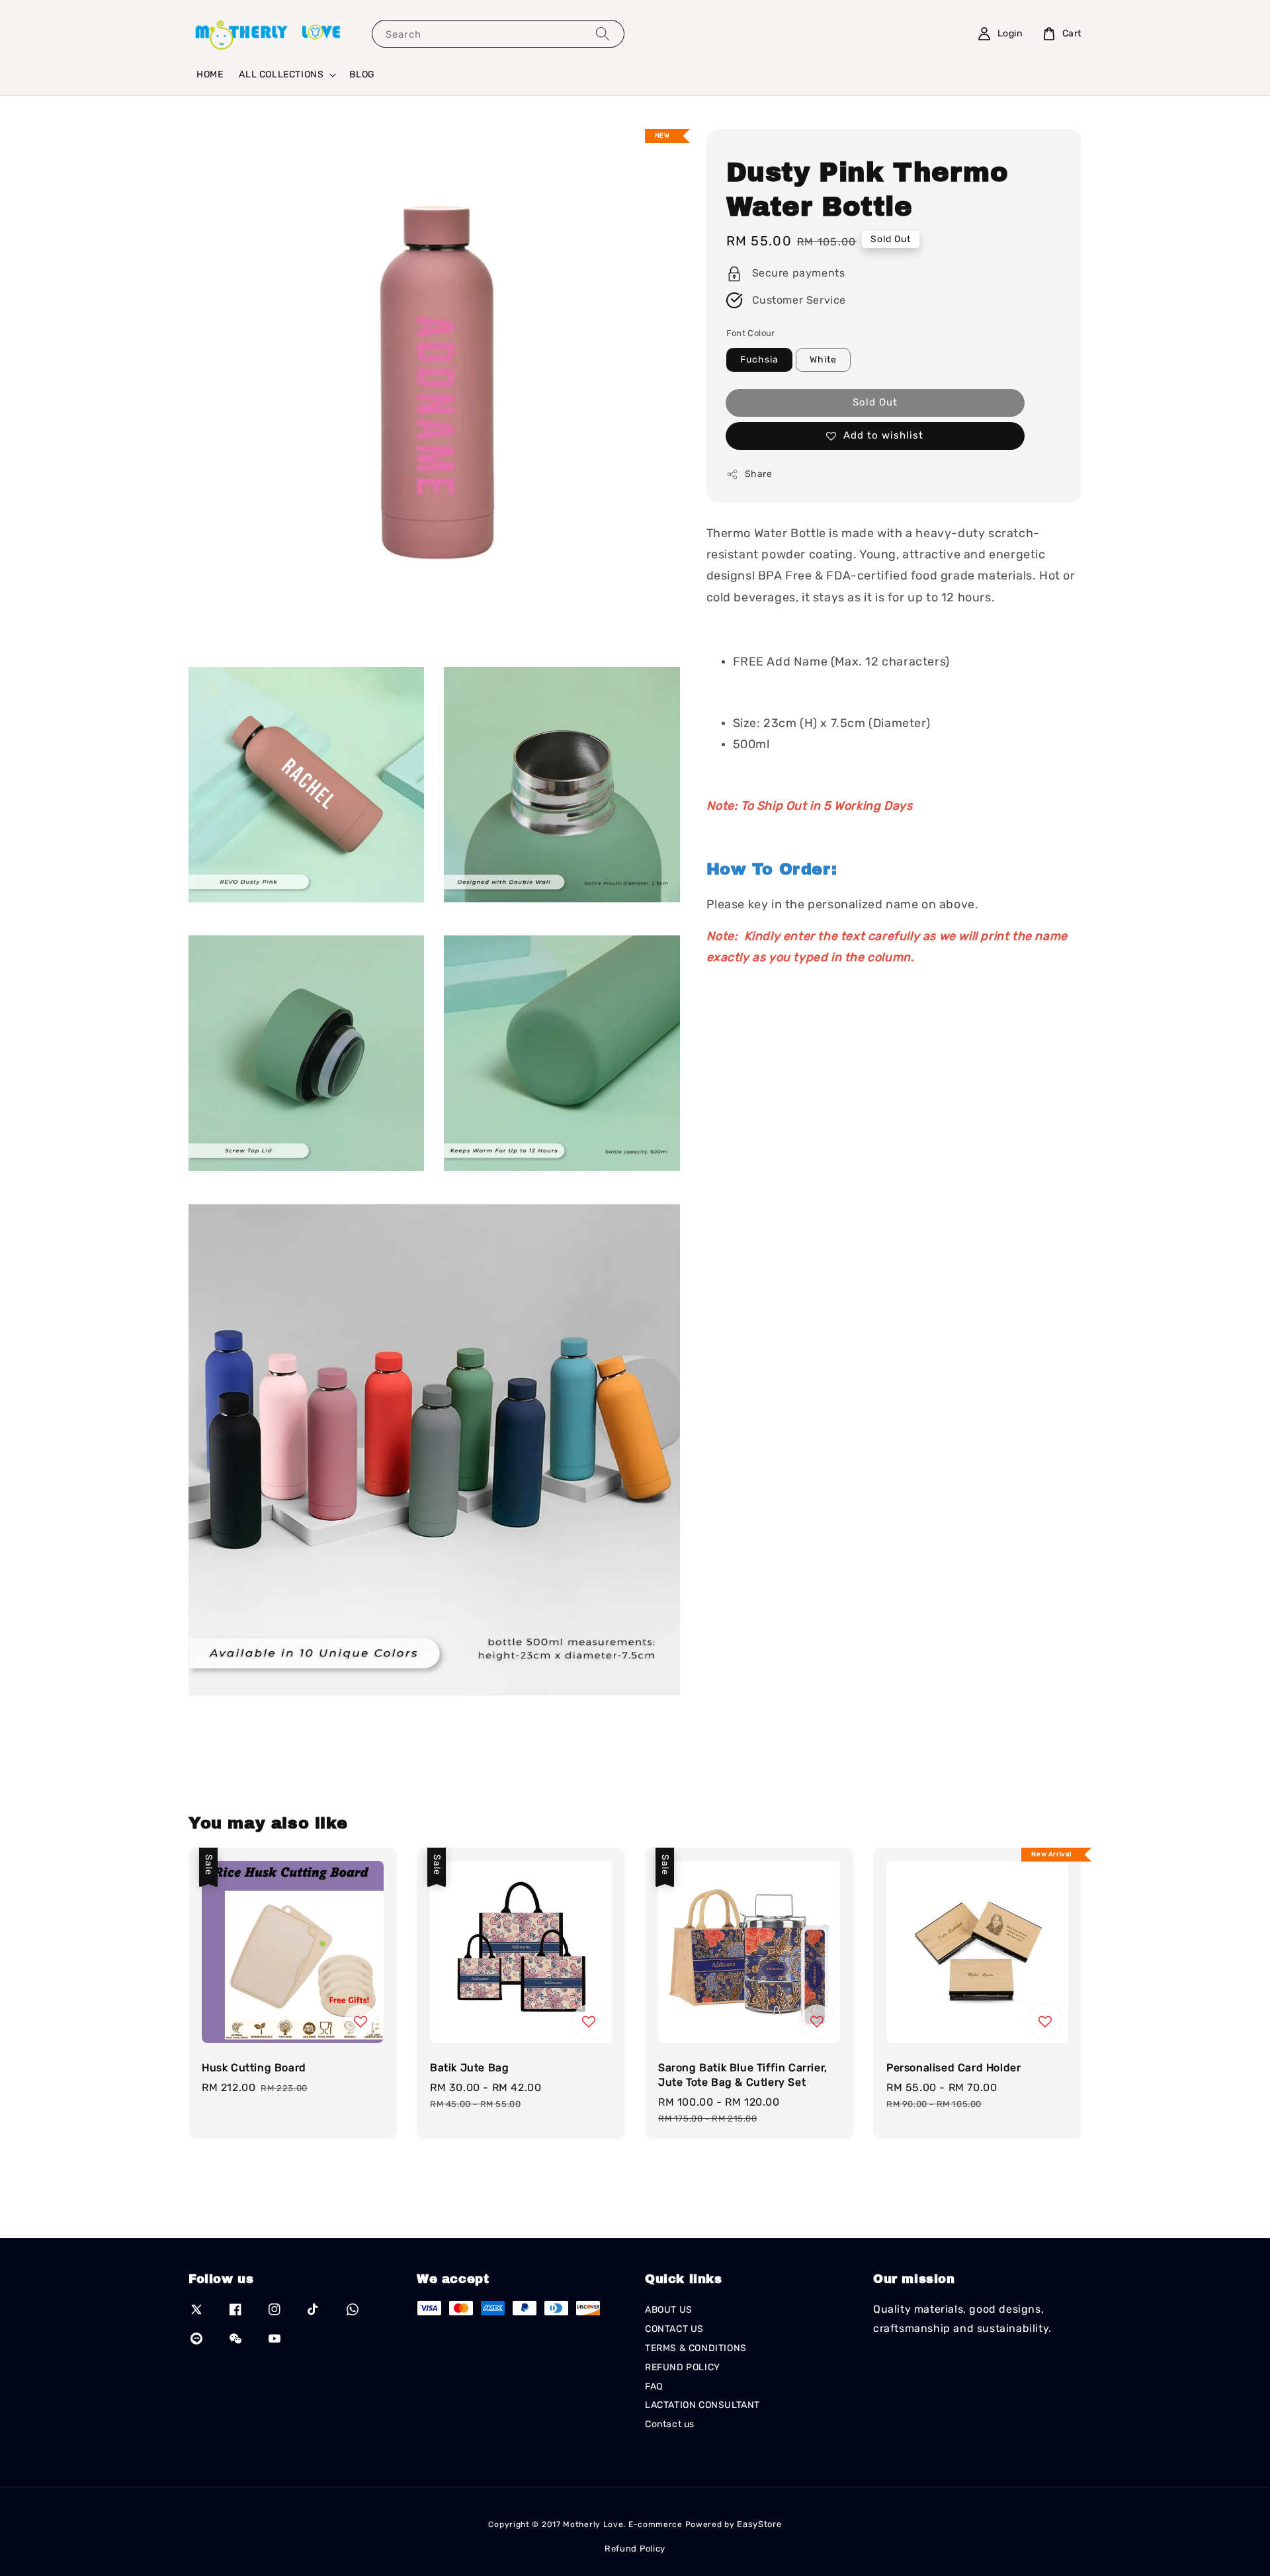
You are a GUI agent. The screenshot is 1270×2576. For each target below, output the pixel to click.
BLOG (362, 74)
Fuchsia (759, 360)
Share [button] (759, 474)
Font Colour (751, 333)
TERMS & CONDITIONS (696, 2348)
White (823, 360)
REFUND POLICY (683, 2367)
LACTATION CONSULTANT (702, 2405)
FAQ (654, 2386)
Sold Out (875, 402)
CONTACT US (674, 2329)
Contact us (670, 2424)
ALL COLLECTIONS (281, 74)
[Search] (603, 33)
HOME (210, 74)
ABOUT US (669, 2310)
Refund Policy (635, 2549)
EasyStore (759, 2524)
